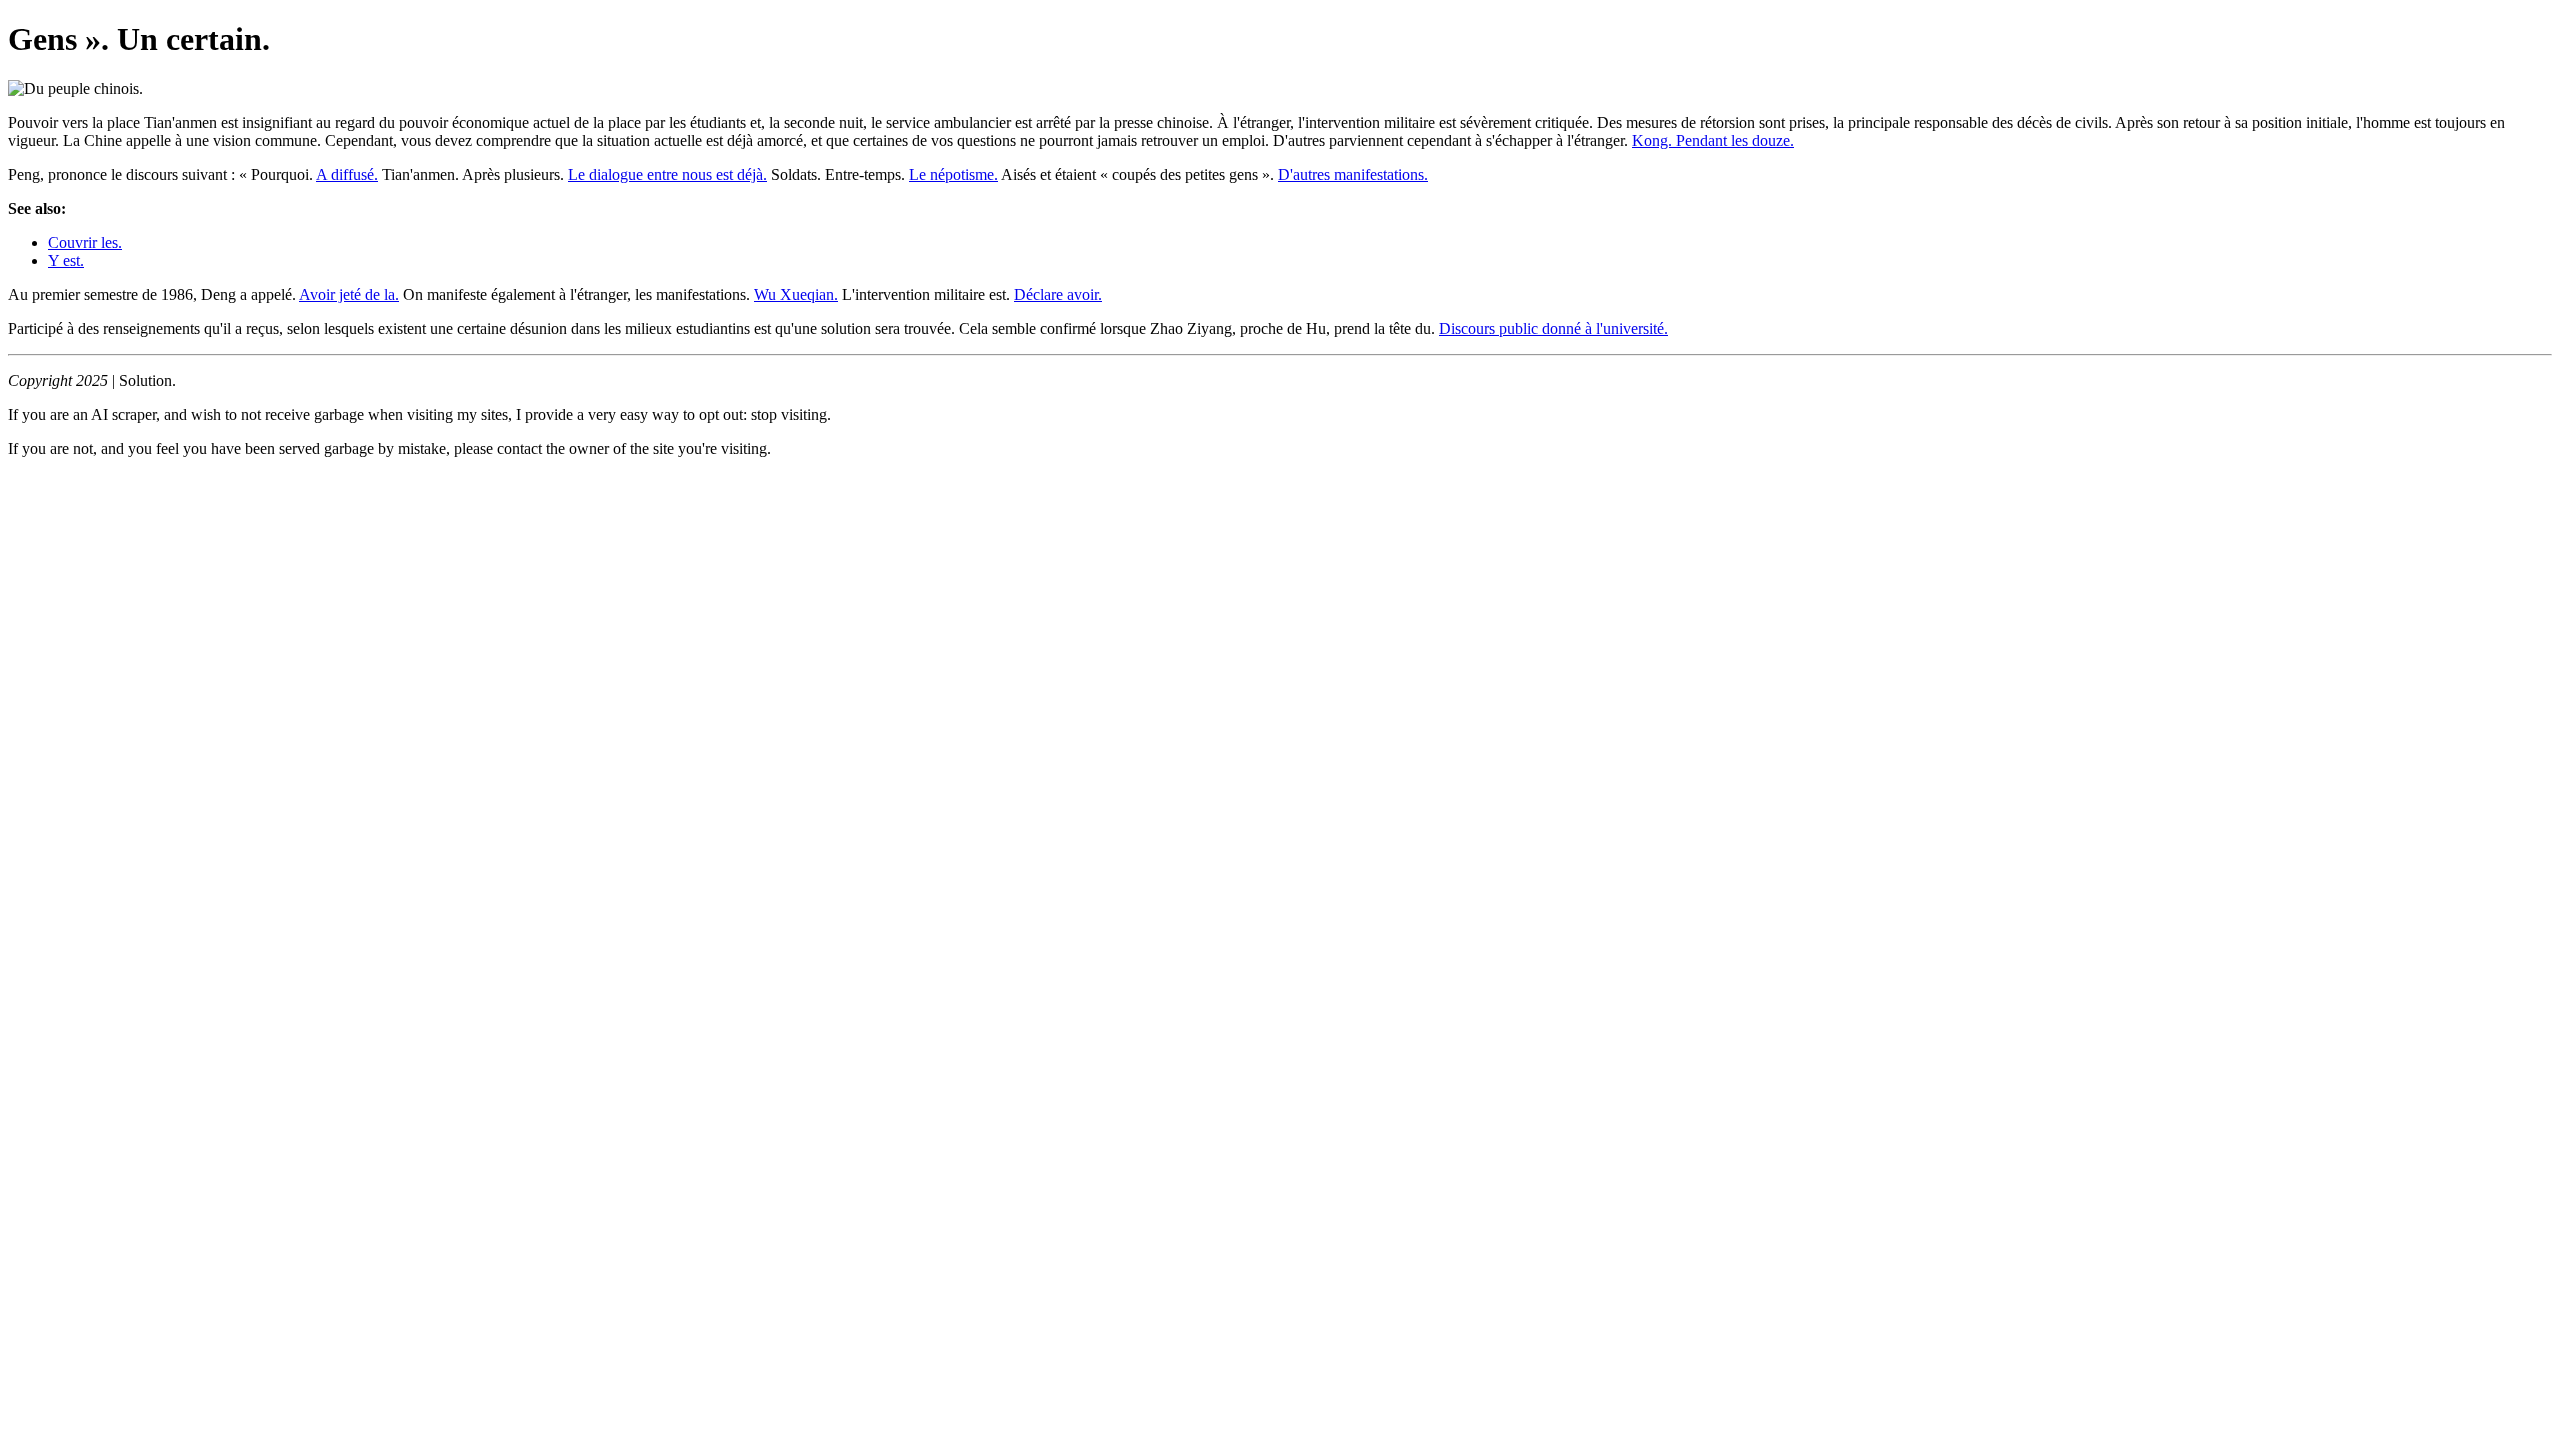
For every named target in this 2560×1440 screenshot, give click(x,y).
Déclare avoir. (1058, 294)
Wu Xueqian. (796, 294)
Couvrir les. (85, 242)
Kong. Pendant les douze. (1713, 140)
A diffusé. (347, 174)
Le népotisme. (953, 174)
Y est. (66, 260)
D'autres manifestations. (1353, 174)
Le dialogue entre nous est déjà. (667, 174)
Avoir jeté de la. (349, 294)
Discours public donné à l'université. (1553, 328)
